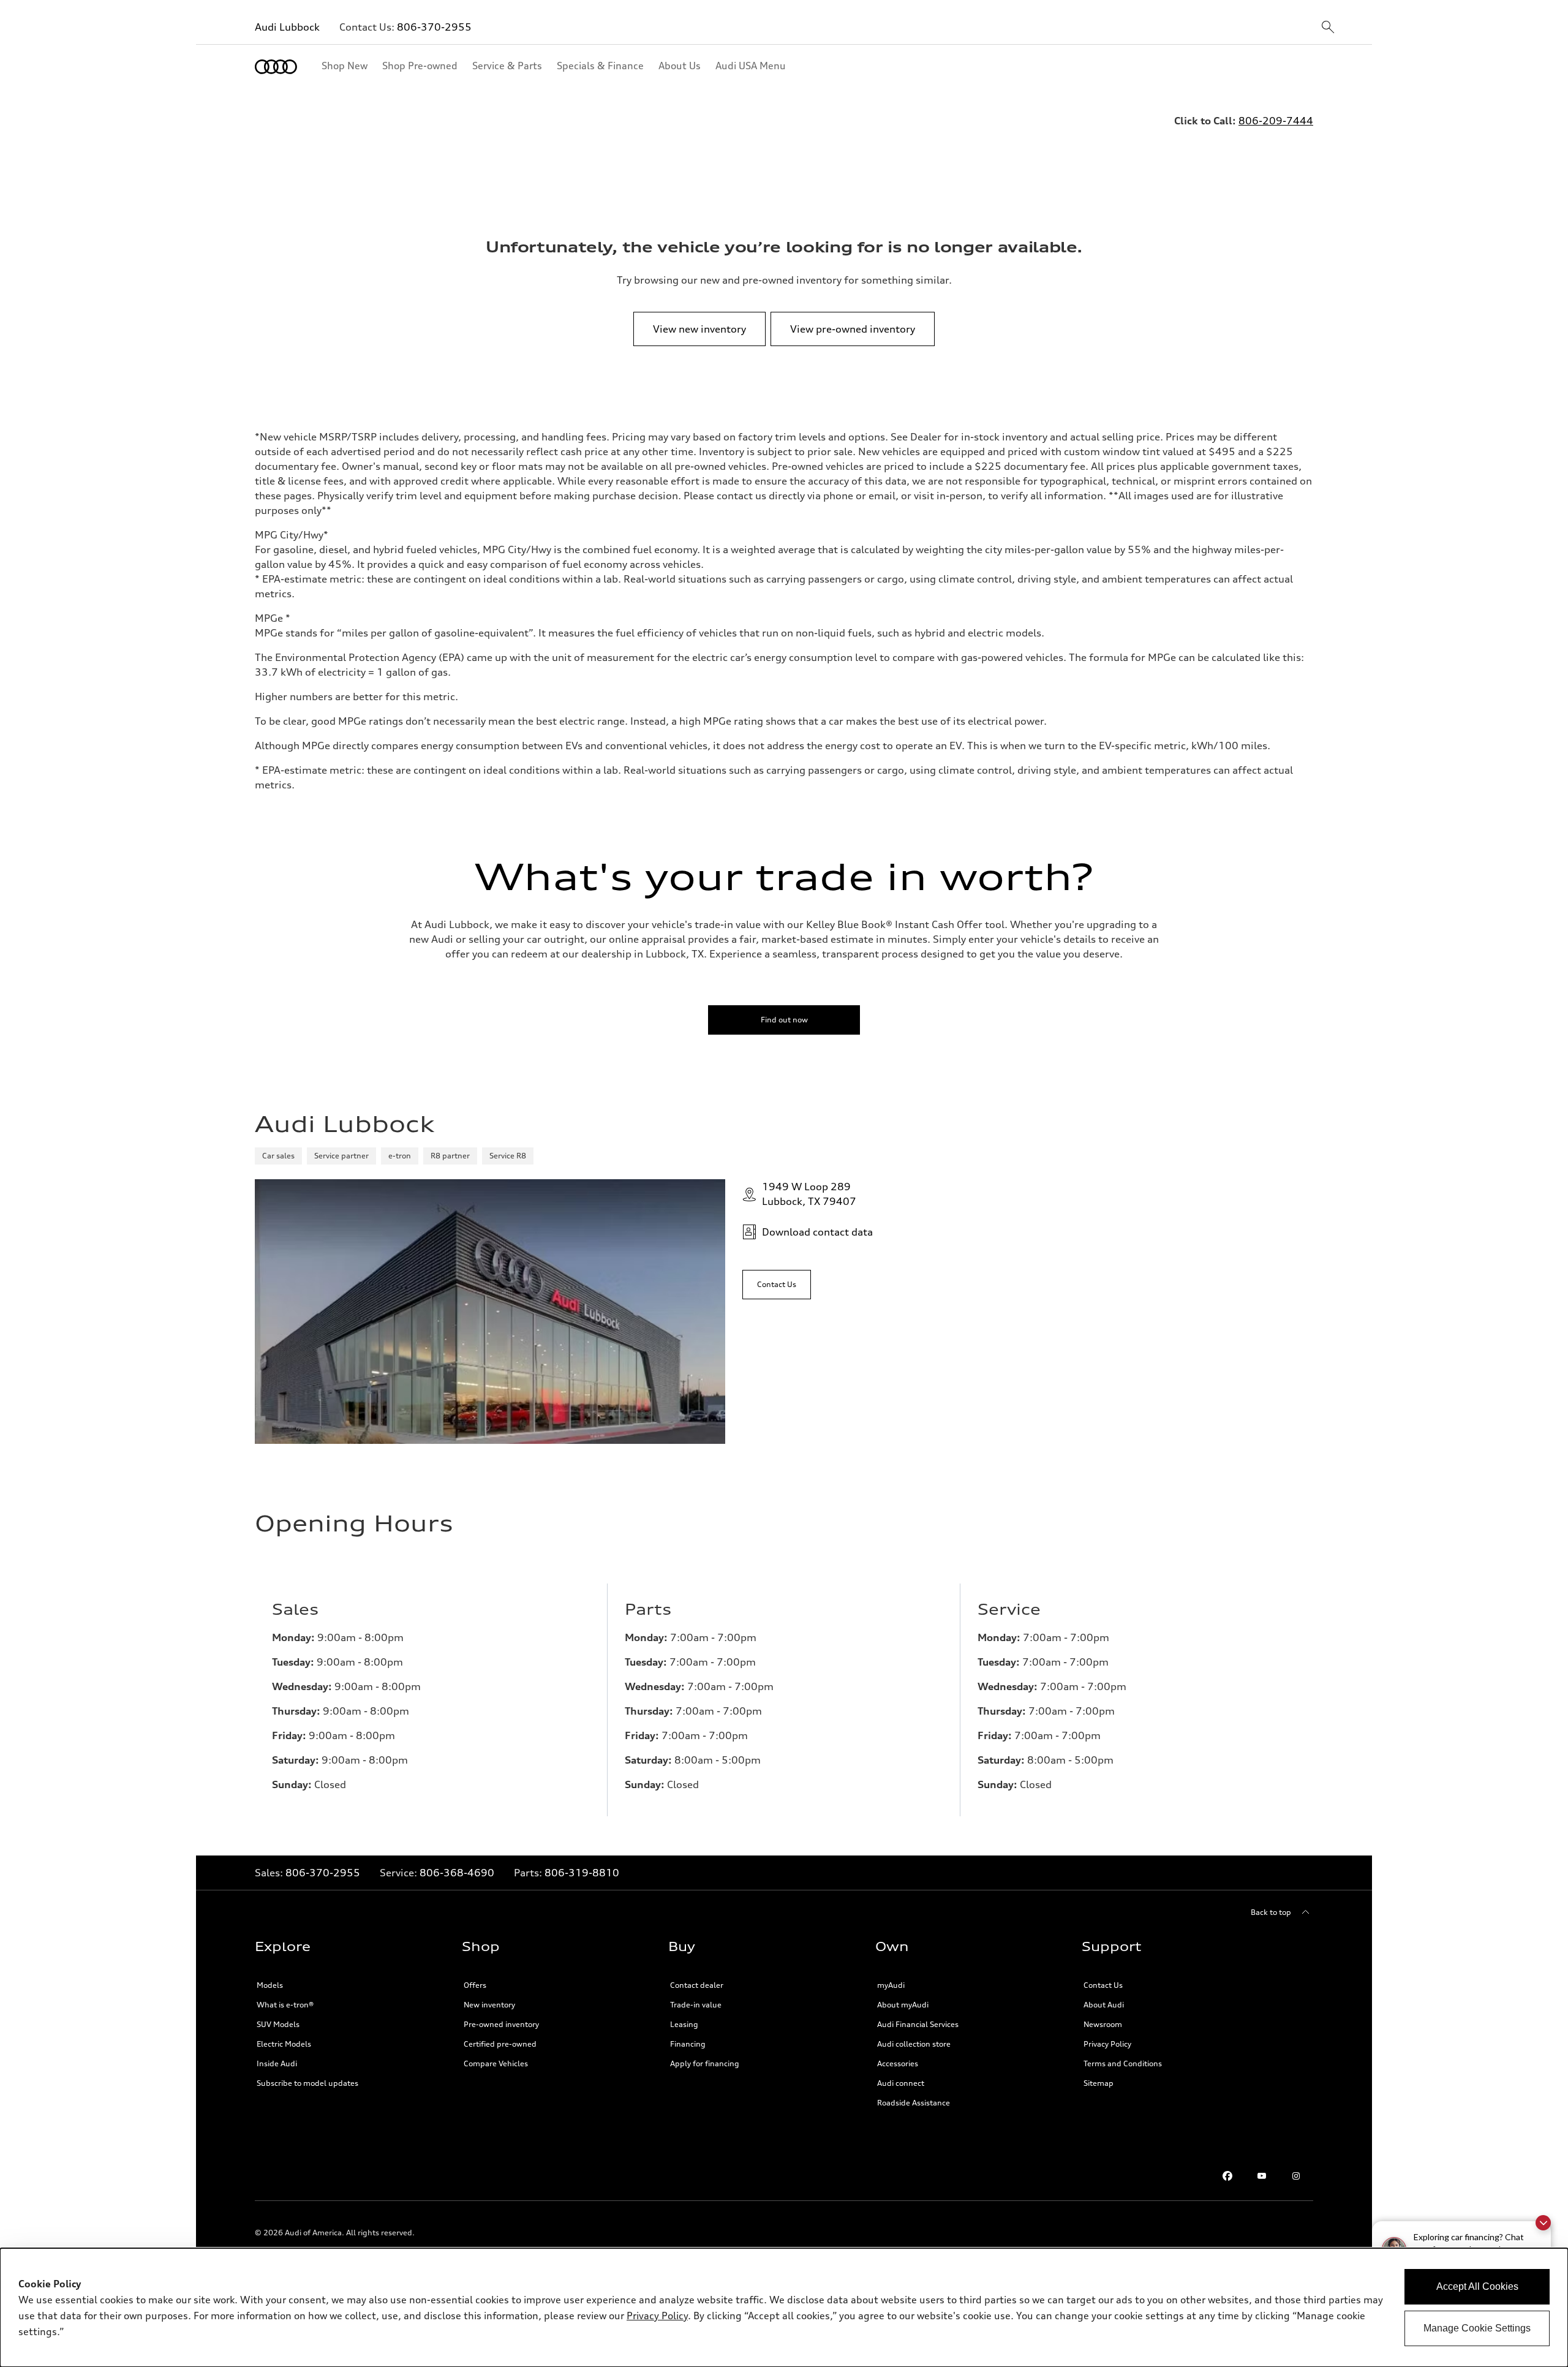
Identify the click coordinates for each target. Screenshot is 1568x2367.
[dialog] (784, 2308)
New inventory (489, 2005)
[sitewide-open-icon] (1328, 28)
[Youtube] (1262, 2176)
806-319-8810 (582, 1873)
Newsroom (1103, 2024)
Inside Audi (277, 2063)
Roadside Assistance (914, 2103)
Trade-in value (696, 2005)
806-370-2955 (434, 27)
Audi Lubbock (287, 27)
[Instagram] (1296, 2176)
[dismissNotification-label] (1543, 2223)
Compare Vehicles (496, 2063)
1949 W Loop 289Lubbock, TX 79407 (809, 1194)
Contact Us (1103, 1985)
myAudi (891, 1985)
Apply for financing (705, 2063)
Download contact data (817, 1232)
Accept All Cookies (1477, 2286)
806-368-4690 (457, 1873)
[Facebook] (1227, 2176)
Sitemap (1099, 2083)
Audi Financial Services (918, 2024)
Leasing (684, 2024)
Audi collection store (914, 2044)
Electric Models (284, 2044)
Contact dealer (697, 1985)
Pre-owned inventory (501, 2024)
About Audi (1104, 2005)
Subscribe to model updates (307, 2083)
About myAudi (903, 2005)
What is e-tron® (285, 2005)
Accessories (898, 2063)
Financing (688, 2044)
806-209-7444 (1276, 121)
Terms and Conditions (1123, 2063)
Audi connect (901, 2083)
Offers (475, 1985)
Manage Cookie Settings (1477, 2328)
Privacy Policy (657, 2316)
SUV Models (278, 2024)
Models (270, 1985)
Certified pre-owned (500, 2044)
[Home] (276, 67)
